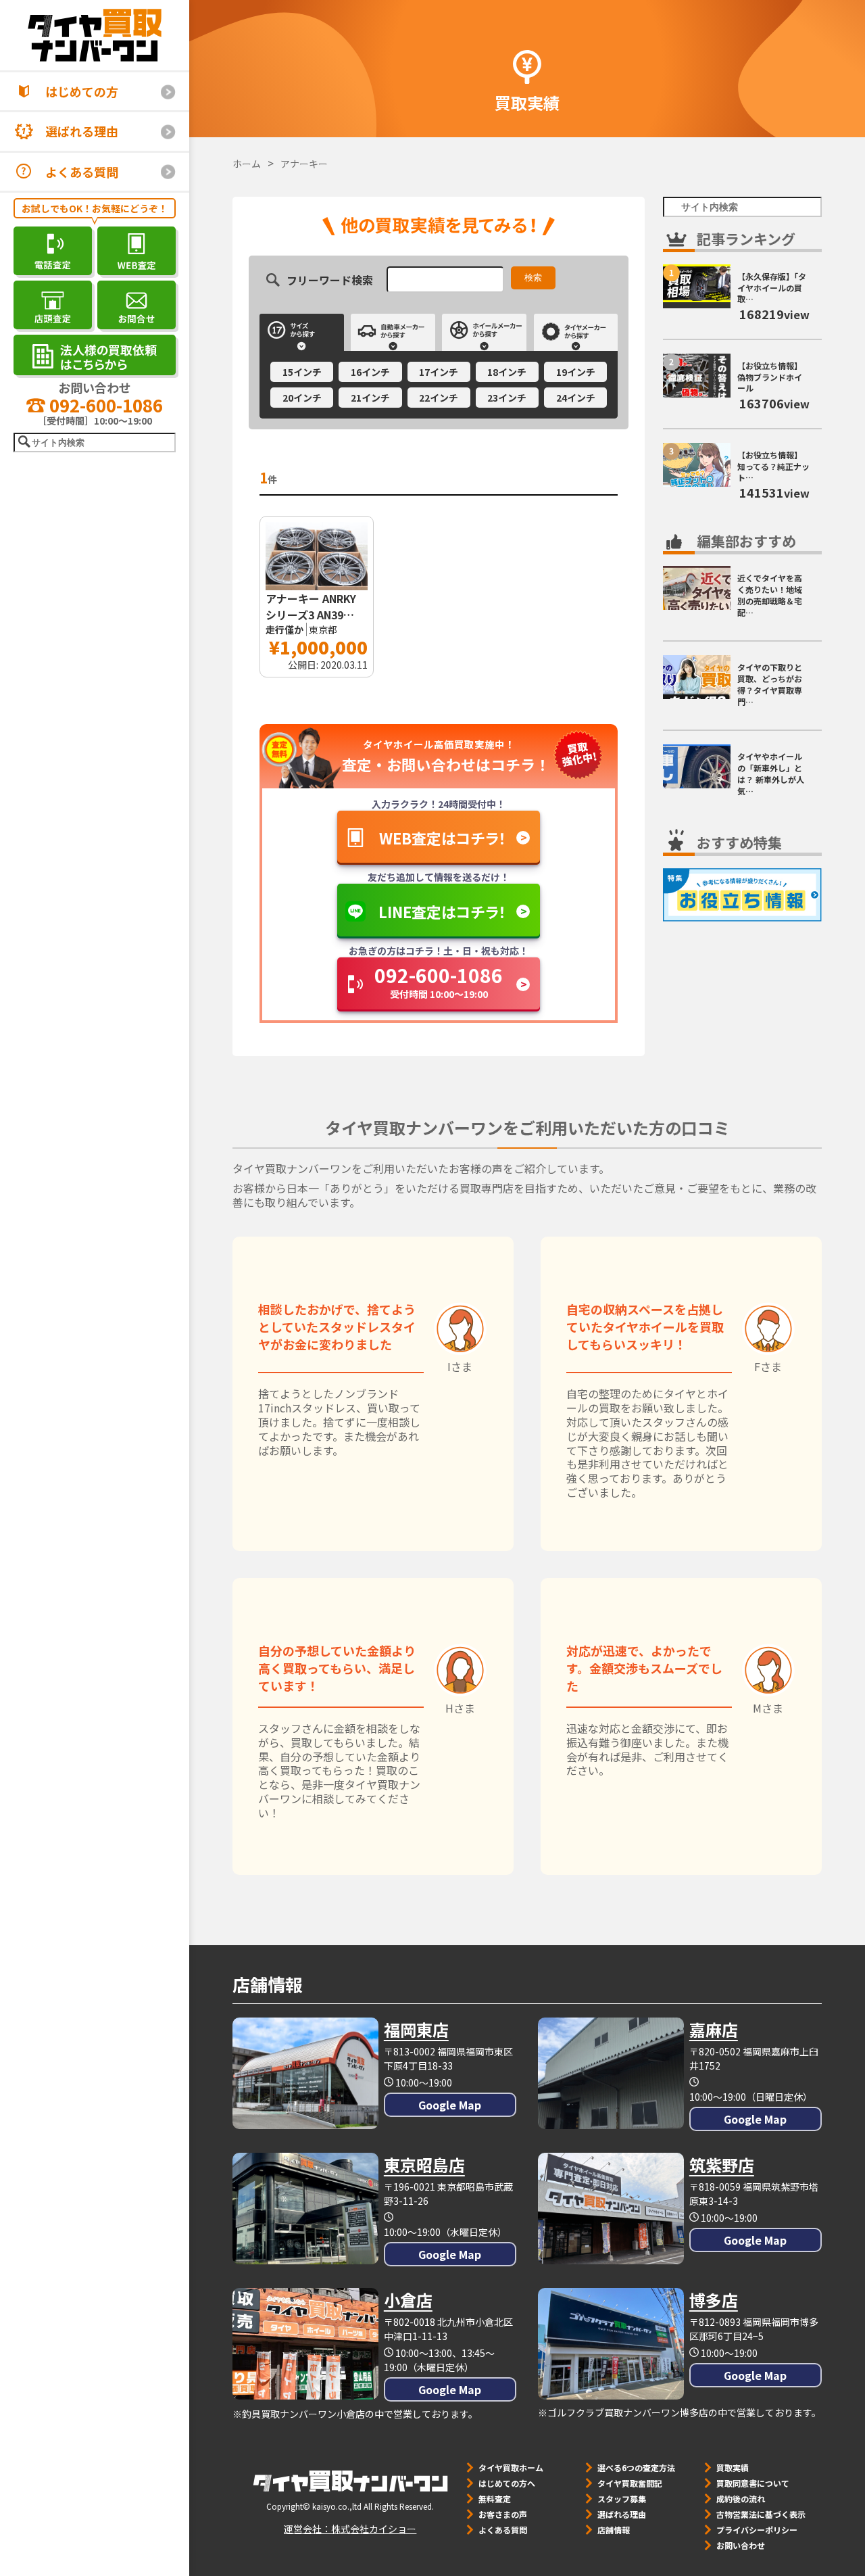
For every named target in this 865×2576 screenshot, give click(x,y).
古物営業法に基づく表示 (761, 2514)
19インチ (576, 372)
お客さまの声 (503, 2514)
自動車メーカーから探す (393, 332)
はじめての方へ (507, 2483)
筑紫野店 (722, 2165)
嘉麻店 (714, 2029)
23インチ (507, 398)
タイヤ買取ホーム (511, 2467)
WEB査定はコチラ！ (443, 838)
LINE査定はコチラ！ (442, 911)
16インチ (370, 372)
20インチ (302, 398)
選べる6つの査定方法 (636, 2467)
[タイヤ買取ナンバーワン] (95, 35)
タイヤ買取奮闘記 (630, 2483)
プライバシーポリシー (757, 2530)
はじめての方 (82, 91)
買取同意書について (753, 2483)
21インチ (370, 398)
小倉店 (408, 2300)
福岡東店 (416, 2029)
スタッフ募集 (622, 2499)
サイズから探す (302, 332)
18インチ (507, 372)
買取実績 (733, 2467)
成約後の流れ (741, 2499)
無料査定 (495, 2499)
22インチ (439, 398)
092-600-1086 (104, 405)
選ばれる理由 (82, 131)
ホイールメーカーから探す (484, 332)
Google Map (450, 2105)
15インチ (302, 372)
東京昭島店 (424, 2165)
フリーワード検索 (330, 279)
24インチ (576, 398)
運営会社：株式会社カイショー (350, 2529)
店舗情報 (614, 2530)
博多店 (714, 2300)
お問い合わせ (741, 2545)
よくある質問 (82, 172)
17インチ (439, 372)
